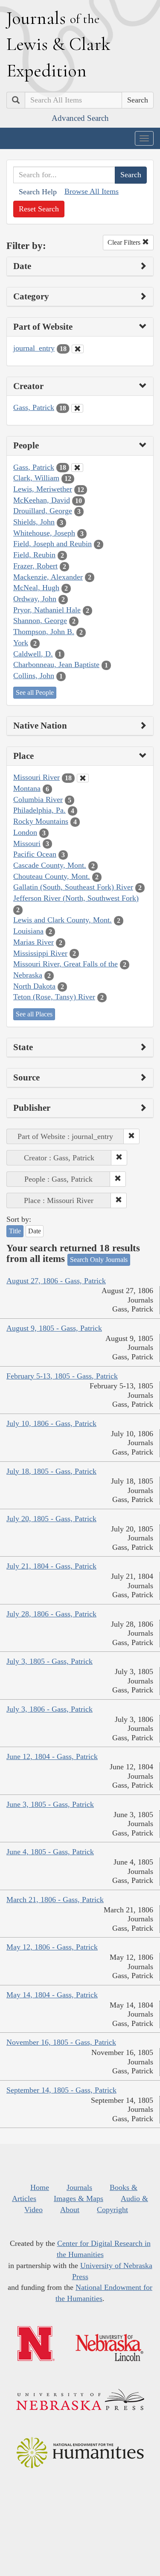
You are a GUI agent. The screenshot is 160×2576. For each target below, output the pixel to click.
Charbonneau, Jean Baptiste (56, 664)
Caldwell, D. (33, 654)
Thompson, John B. (44, 632)
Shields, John (34, 522)
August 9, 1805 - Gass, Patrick (54, 1328)
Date (35, 1231)
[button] (131, 1136)
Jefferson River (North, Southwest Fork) (76, 898)
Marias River (33, 942)
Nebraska (28, 975)
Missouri (27, 843)
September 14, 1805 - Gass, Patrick (61, 2090)
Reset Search (39, 209)
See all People (35, 692)
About (70, 2210)
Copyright (112, 2210)
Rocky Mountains (41, 821)
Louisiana (28, 931)
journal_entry (34, 348)
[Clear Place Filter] (83, 778)
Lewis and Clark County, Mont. (63, 920)
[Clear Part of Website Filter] (78, 349)
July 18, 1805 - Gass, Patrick (51, 1471)
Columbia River (38, 799)
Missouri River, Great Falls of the (65, 964)
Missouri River (36, 777)
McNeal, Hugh (36, 588)
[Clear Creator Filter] (77, 408)
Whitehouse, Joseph (44, 533)
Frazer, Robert (35, 566)
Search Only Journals (99, 1260)
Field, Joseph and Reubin (52, 544)
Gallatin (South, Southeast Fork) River (73, 887)
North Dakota (34, 986)
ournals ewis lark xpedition (58, 44)
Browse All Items (92, 191)
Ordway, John (35, 599)
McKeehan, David (42, 500)
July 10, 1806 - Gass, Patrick (51, 1423)
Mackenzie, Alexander (48, 577)
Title (15, 1231)
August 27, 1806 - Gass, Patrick (56, 1281)
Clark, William (36, 478)
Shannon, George (40, 621)
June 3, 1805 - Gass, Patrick (50, 1804)
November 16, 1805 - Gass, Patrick (61, 2042)
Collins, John (34, 676)
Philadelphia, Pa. (39, 810)
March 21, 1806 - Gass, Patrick (55, 1900)
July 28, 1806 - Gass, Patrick (51, 1614)
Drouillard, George (43, 511)
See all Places (34, 1014)
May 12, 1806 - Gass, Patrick (52, 1947)
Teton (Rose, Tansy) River (54, 997)
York (21, 643)
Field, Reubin (34, 555)
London (25, 832)
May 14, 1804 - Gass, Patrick (52, 1995)
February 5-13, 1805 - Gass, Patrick (62, 1376)
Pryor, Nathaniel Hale (47, 610)
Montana (27, 788)
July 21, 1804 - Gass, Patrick (51, 1566)
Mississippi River (40, 953)
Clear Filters (125, 242)
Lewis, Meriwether (43, 489)
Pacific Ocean (35, 854)
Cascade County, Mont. (50, 865)
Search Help (38, 192)
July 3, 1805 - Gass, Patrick (49, 1661)
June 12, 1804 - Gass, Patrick (52, 1756)
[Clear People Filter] (77, 468)
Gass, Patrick (34, 407)
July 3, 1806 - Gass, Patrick (49, 1709)
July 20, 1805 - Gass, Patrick (51, 1519)
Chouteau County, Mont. (52, 876)
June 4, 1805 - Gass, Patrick (50, 1852)
